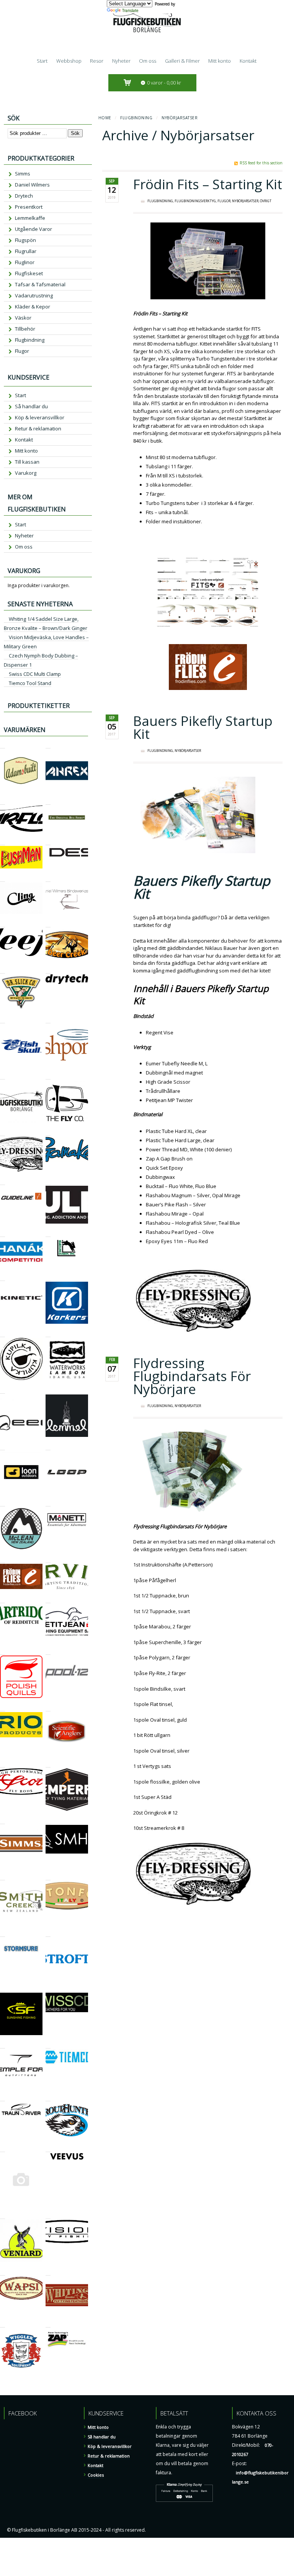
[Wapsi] (2, 2272)
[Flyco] (48, 1076)
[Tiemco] (48, 2045)
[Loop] (48, 1447)
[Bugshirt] (48, 801)
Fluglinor (25, 262)
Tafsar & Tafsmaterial (40, 284)
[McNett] (48, 1503)
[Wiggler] (2, 2324)
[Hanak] (2, 1233)
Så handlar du (31, 406)
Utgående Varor (33, 229)
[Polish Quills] (2, 1651)
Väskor (23, 318)
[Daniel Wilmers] (48, 878)
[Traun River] (2, 2098)
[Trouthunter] (48, 2098)
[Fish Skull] (2, 1020)
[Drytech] (48, 970)
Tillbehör (25, 329)
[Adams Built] (2, 745)
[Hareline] (48, 1233)
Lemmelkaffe (30, 218)
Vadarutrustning (34, 295)
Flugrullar (26, 251)
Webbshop (69, 61)
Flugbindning (136, 118)
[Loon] (2, 1447)
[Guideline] (2, 1181)
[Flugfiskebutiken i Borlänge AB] (2, 1076)
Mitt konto (220, 61)
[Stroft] (48, 1933)
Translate (130, 10)
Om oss (148, 61)
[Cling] (2, 878)
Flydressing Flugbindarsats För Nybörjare (192, 1376)
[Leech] (2, 1390)
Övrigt (266, 201)
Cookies (96, 2475)
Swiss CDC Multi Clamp (35, 674)
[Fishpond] (48, 1020)
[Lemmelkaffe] (48, 1390)
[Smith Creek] (2, 1877)
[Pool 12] (48, 1651)
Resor (97, 61)
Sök (75, 133)
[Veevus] (48, 2148)
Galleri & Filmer (182, 61)
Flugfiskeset (29, 273)
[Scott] (2, 1764)
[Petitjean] (48, 1600)
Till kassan (27, 462)
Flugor (224, 201)
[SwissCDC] (48, 1988)
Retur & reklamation (38, 429)
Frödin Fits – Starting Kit (208, 184)
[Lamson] (48, 1333)
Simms (23, 174)
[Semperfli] (48, 1764)
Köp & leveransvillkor (40, 417)
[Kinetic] (2, 1277)
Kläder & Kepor (33, 307)
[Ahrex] (48, 745)
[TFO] (2, 2045)
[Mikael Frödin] (2, 1559)
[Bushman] (2, 842)
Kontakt (248, 61)
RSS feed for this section (261, 163)
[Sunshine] (2, 1988)
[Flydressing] (2, 1132)
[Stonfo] (48, 1877)
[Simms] (2, 1820)
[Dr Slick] (2, 970)
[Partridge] (2, 1600)
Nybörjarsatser (245, 201)
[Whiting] (48, 2272)
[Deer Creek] (48, 924)
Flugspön (25, 240)
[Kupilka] (2, 1333)
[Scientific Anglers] (48, 1708)
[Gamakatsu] (48, 1132)
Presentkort (29, 207)
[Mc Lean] (2, 1503)
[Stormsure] (2, 1933)
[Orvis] (48, 1559)
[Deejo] (2, 924)
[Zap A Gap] (48, 2324)
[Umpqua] (2, 2148)
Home (105, 118)
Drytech (24, 196)
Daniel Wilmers (32, 185)
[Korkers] (48, 1277)
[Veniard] (2, 2215)
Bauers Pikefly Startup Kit (203, 727)
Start (42, 61)
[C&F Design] (48, 842)
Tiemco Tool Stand (30, 683)
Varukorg (26, 473)
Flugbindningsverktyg (195, 201)
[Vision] (48, 2215)
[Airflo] (2, 801)
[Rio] (2, 1708)
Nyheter (121, 61)
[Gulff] (48, 1181)
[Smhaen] (48, 1820)
